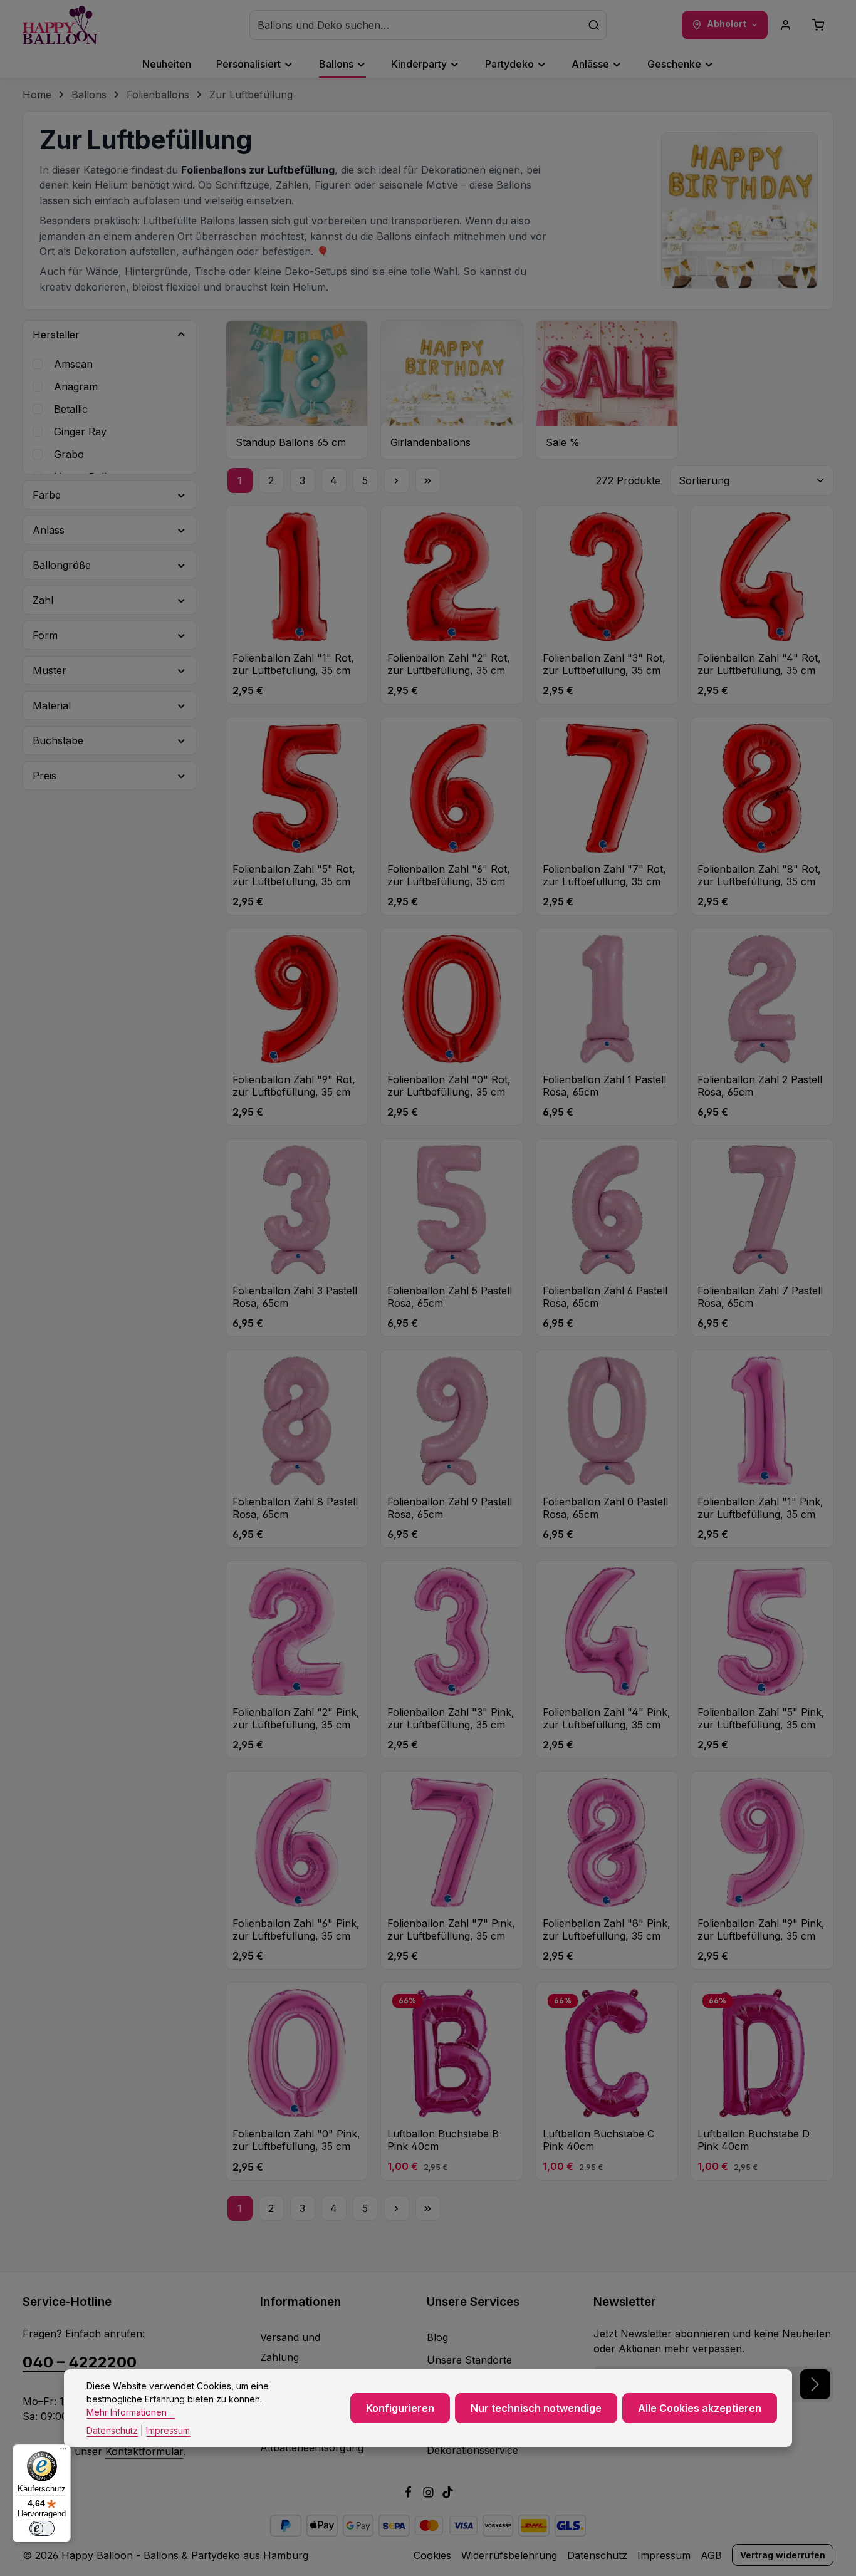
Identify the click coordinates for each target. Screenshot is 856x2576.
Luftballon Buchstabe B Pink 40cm (443, 2140)
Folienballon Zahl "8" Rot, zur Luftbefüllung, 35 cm (759, 875)
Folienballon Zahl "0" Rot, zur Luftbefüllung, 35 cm (449, 1086)
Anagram (76, 387)
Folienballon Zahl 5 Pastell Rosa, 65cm (450, 1297)
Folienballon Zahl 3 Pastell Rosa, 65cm (295, 1297)
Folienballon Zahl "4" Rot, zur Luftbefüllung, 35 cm (759, 664)
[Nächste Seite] (397, 480)
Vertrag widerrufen (783, 2555)
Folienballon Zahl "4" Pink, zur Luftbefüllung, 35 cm (607, 1718)
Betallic (71, 409)
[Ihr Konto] (786, 25)
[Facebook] (410, 2495)
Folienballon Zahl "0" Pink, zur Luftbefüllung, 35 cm (296, 2140)
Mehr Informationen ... (131, 2412)
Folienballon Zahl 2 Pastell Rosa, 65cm (760, 1086)
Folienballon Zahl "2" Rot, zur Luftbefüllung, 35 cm (449, 664)
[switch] (42, 2528)
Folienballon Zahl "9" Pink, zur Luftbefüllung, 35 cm (761, 1929)
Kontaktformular (144, 2451)
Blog (437, 2337)
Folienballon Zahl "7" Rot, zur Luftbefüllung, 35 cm (604, 875)
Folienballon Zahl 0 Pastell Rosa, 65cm (605, 1508)
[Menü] (63, 2452)
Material (52, 705)
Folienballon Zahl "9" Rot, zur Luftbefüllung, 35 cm (294, 1086)
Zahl (43, 600)
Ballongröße (62, 565)
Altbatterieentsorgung (312, 2448)
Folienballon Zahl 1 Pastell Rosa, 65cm (604, 1086)
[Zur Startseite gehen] (60, 25)
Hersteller (56, 335)
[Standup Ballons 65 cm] (297, 390)
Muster (50, 670)
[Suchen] (594, 25)
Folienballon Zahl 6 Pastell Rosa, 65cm (605, 1297)
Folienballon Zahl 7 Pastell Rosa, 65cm (760, 1297)
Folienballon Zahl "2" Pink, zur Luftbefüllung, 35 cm (296, 1718)
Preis (44, 776)
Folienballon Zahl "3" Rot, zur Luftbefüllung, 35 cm (604, 664)
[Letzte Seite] (428, 480)
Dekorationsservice (472, 2450)
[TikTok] (448, 2495)
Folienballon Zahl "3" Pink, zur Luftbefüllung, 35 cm (451, 1718)
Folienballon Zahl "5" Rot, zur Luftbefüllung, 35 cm (294, 875)
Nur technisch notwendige (536, 2408)
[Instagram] (430, 2495)
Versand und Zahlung (290, 2347)
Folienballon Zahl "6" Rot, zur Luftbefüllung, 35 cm (449, 875)
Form (45, 635)
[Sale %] (607, 390)
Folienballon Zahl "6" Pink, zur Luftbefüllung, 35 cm (296, 1929)
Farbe (47, 495)
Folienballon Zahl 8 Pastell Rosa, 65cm (295, 1508)
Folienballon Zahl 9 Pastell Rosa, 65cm (450, 1508)
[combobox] (416, 25)
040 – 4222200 (80, 2362)
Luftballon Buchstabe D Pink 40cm (754, 2140)
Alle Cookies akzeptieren (700, 2408)
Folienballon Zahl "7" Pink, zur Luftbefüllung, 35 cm (451, 1929)
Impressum (664, 2555)
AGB (711, 2555)
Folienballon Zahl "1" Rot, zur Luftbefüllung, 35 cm (293, 664)
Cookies (432, 2555)
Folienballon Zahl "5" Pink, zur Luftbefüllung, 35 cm (761, 1718)
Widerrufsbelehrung (509, 2555)
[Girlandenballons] (452, 390)
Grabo (69, 454)
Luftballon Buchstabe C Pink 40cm (598, 2140)
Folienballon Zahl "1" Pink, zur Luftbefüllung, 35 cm (760, 1508)
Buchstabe (58, 740)
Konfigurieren (400, 2408)
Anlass (49, 530)
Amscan (73, 364)
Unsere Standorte (469, 2360)
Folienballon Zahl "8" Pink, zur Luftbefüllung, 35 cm (607, 1929)
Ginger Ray (80, 432)
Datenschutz (597, 2555)
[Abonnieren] (815, 2384)
